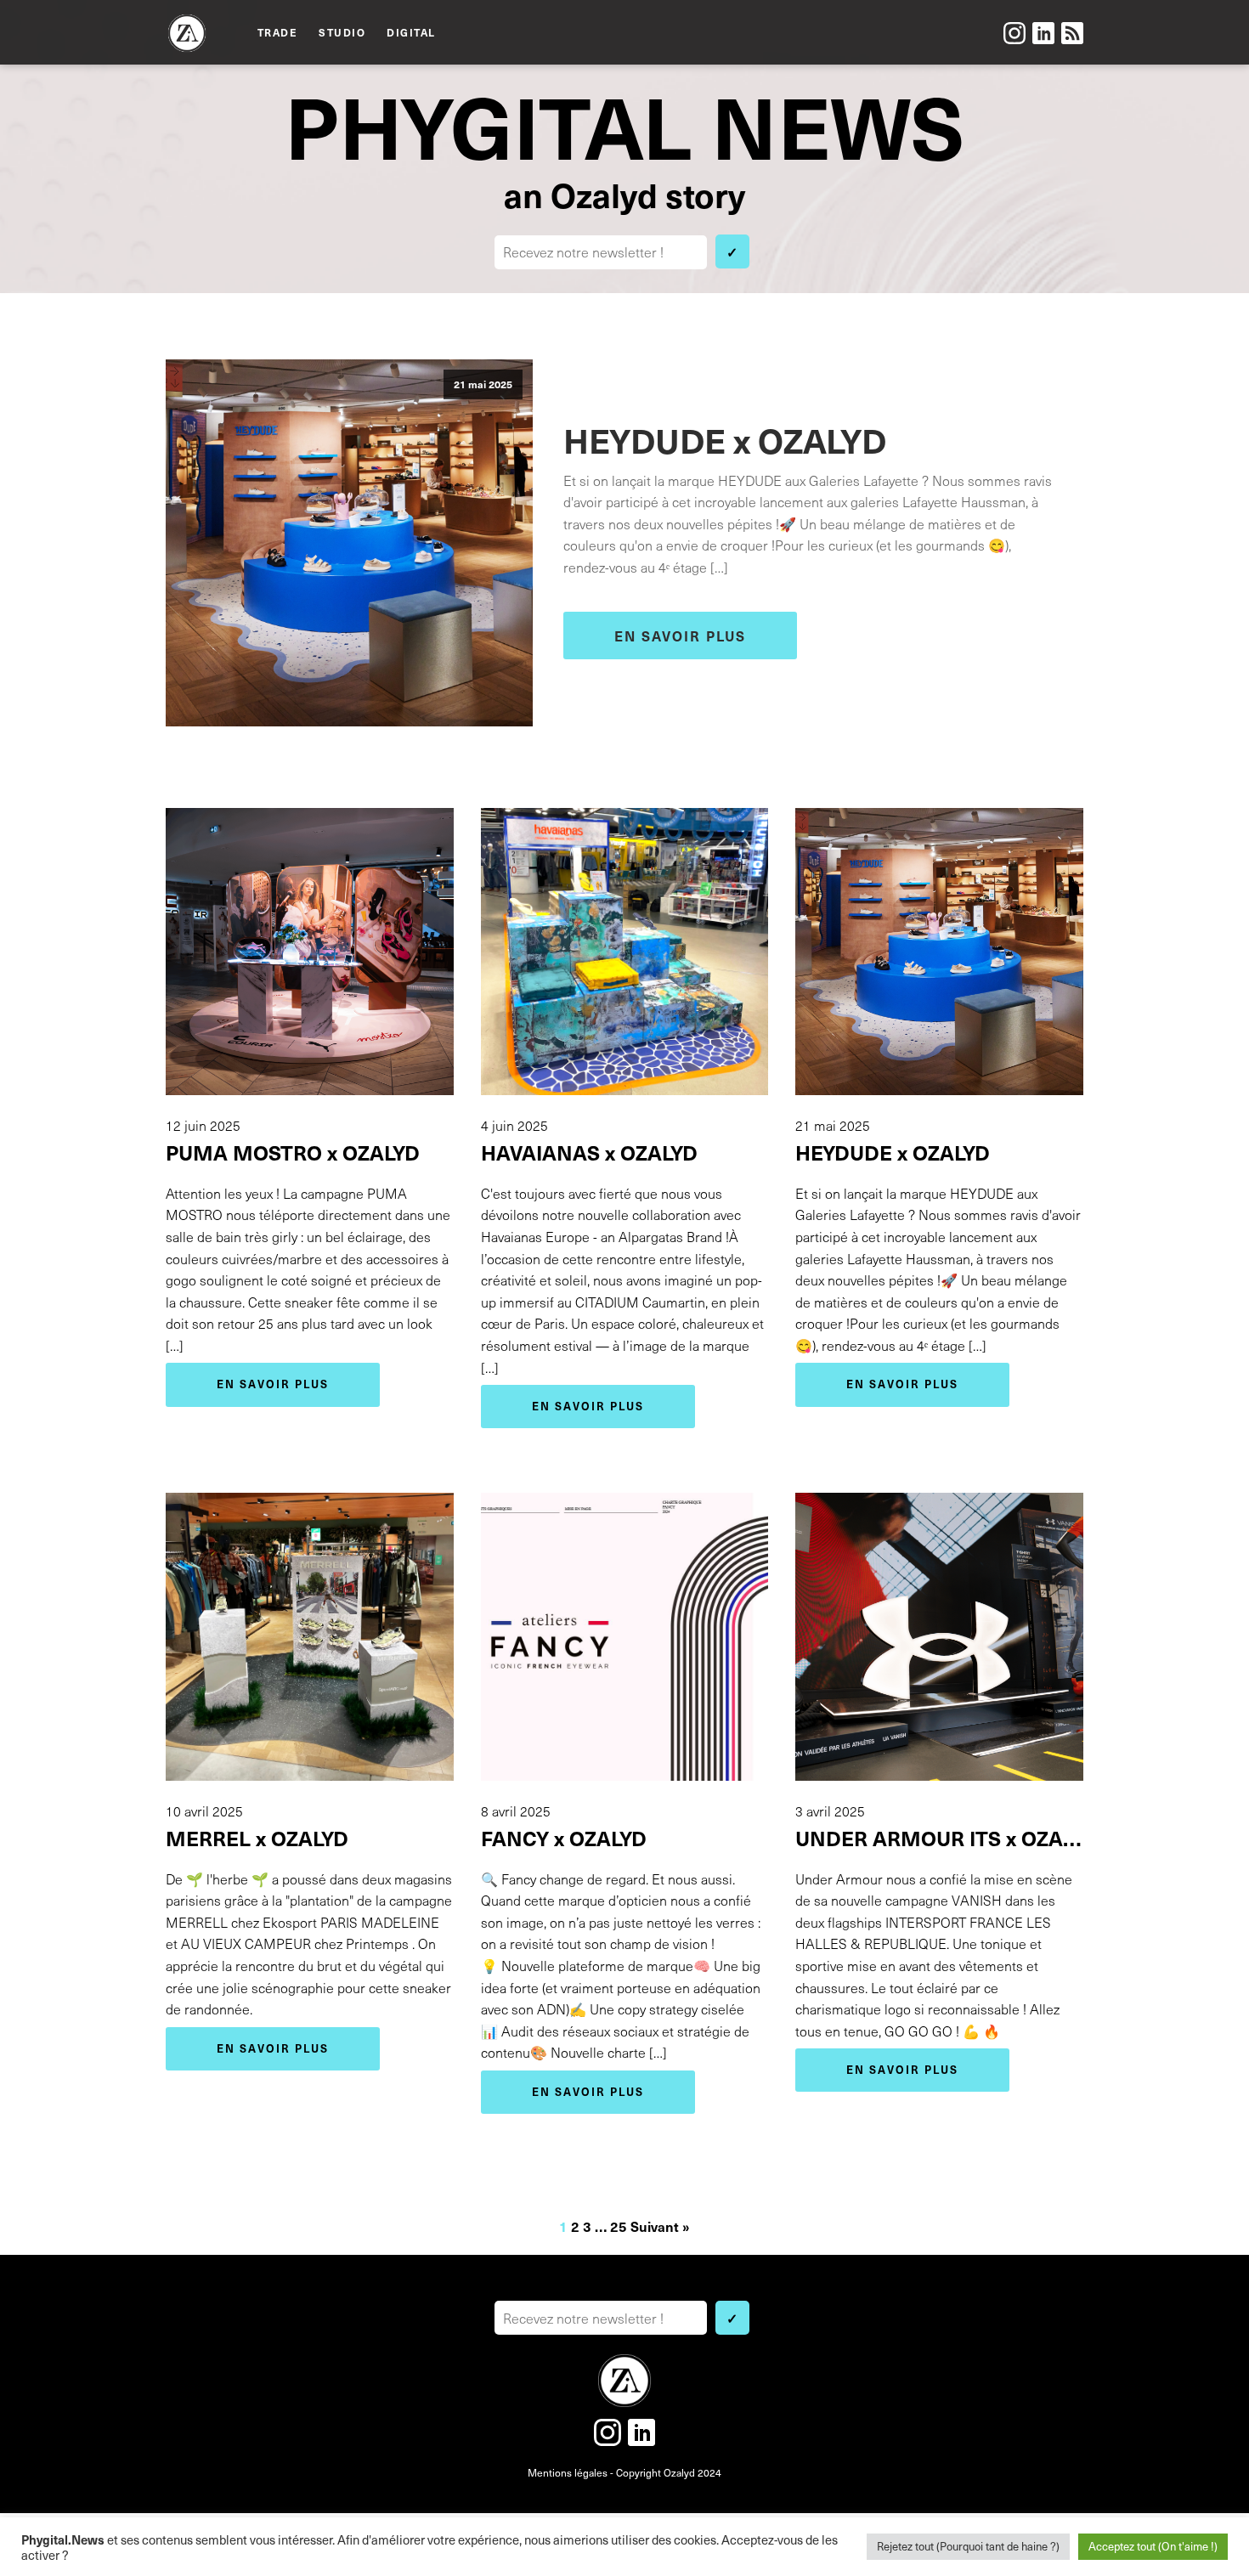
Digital (411, 32)
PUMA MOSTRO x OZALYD (293, 1152)
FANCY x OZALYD (564, 1838)
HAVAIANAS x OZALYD (589, 1152)
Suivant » (660, 2226)
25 (619, 2226)
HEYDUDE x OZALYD (725, 439)
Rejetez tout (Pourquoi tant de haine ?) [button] (968, 2546)
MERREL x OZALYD (257, 1838)
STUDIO (342, 32)
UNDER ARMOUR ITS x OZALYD (939, 1838)
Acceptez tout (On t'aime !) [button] (1153, 2546)
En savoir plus (680, 636)
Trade (278, 32)
